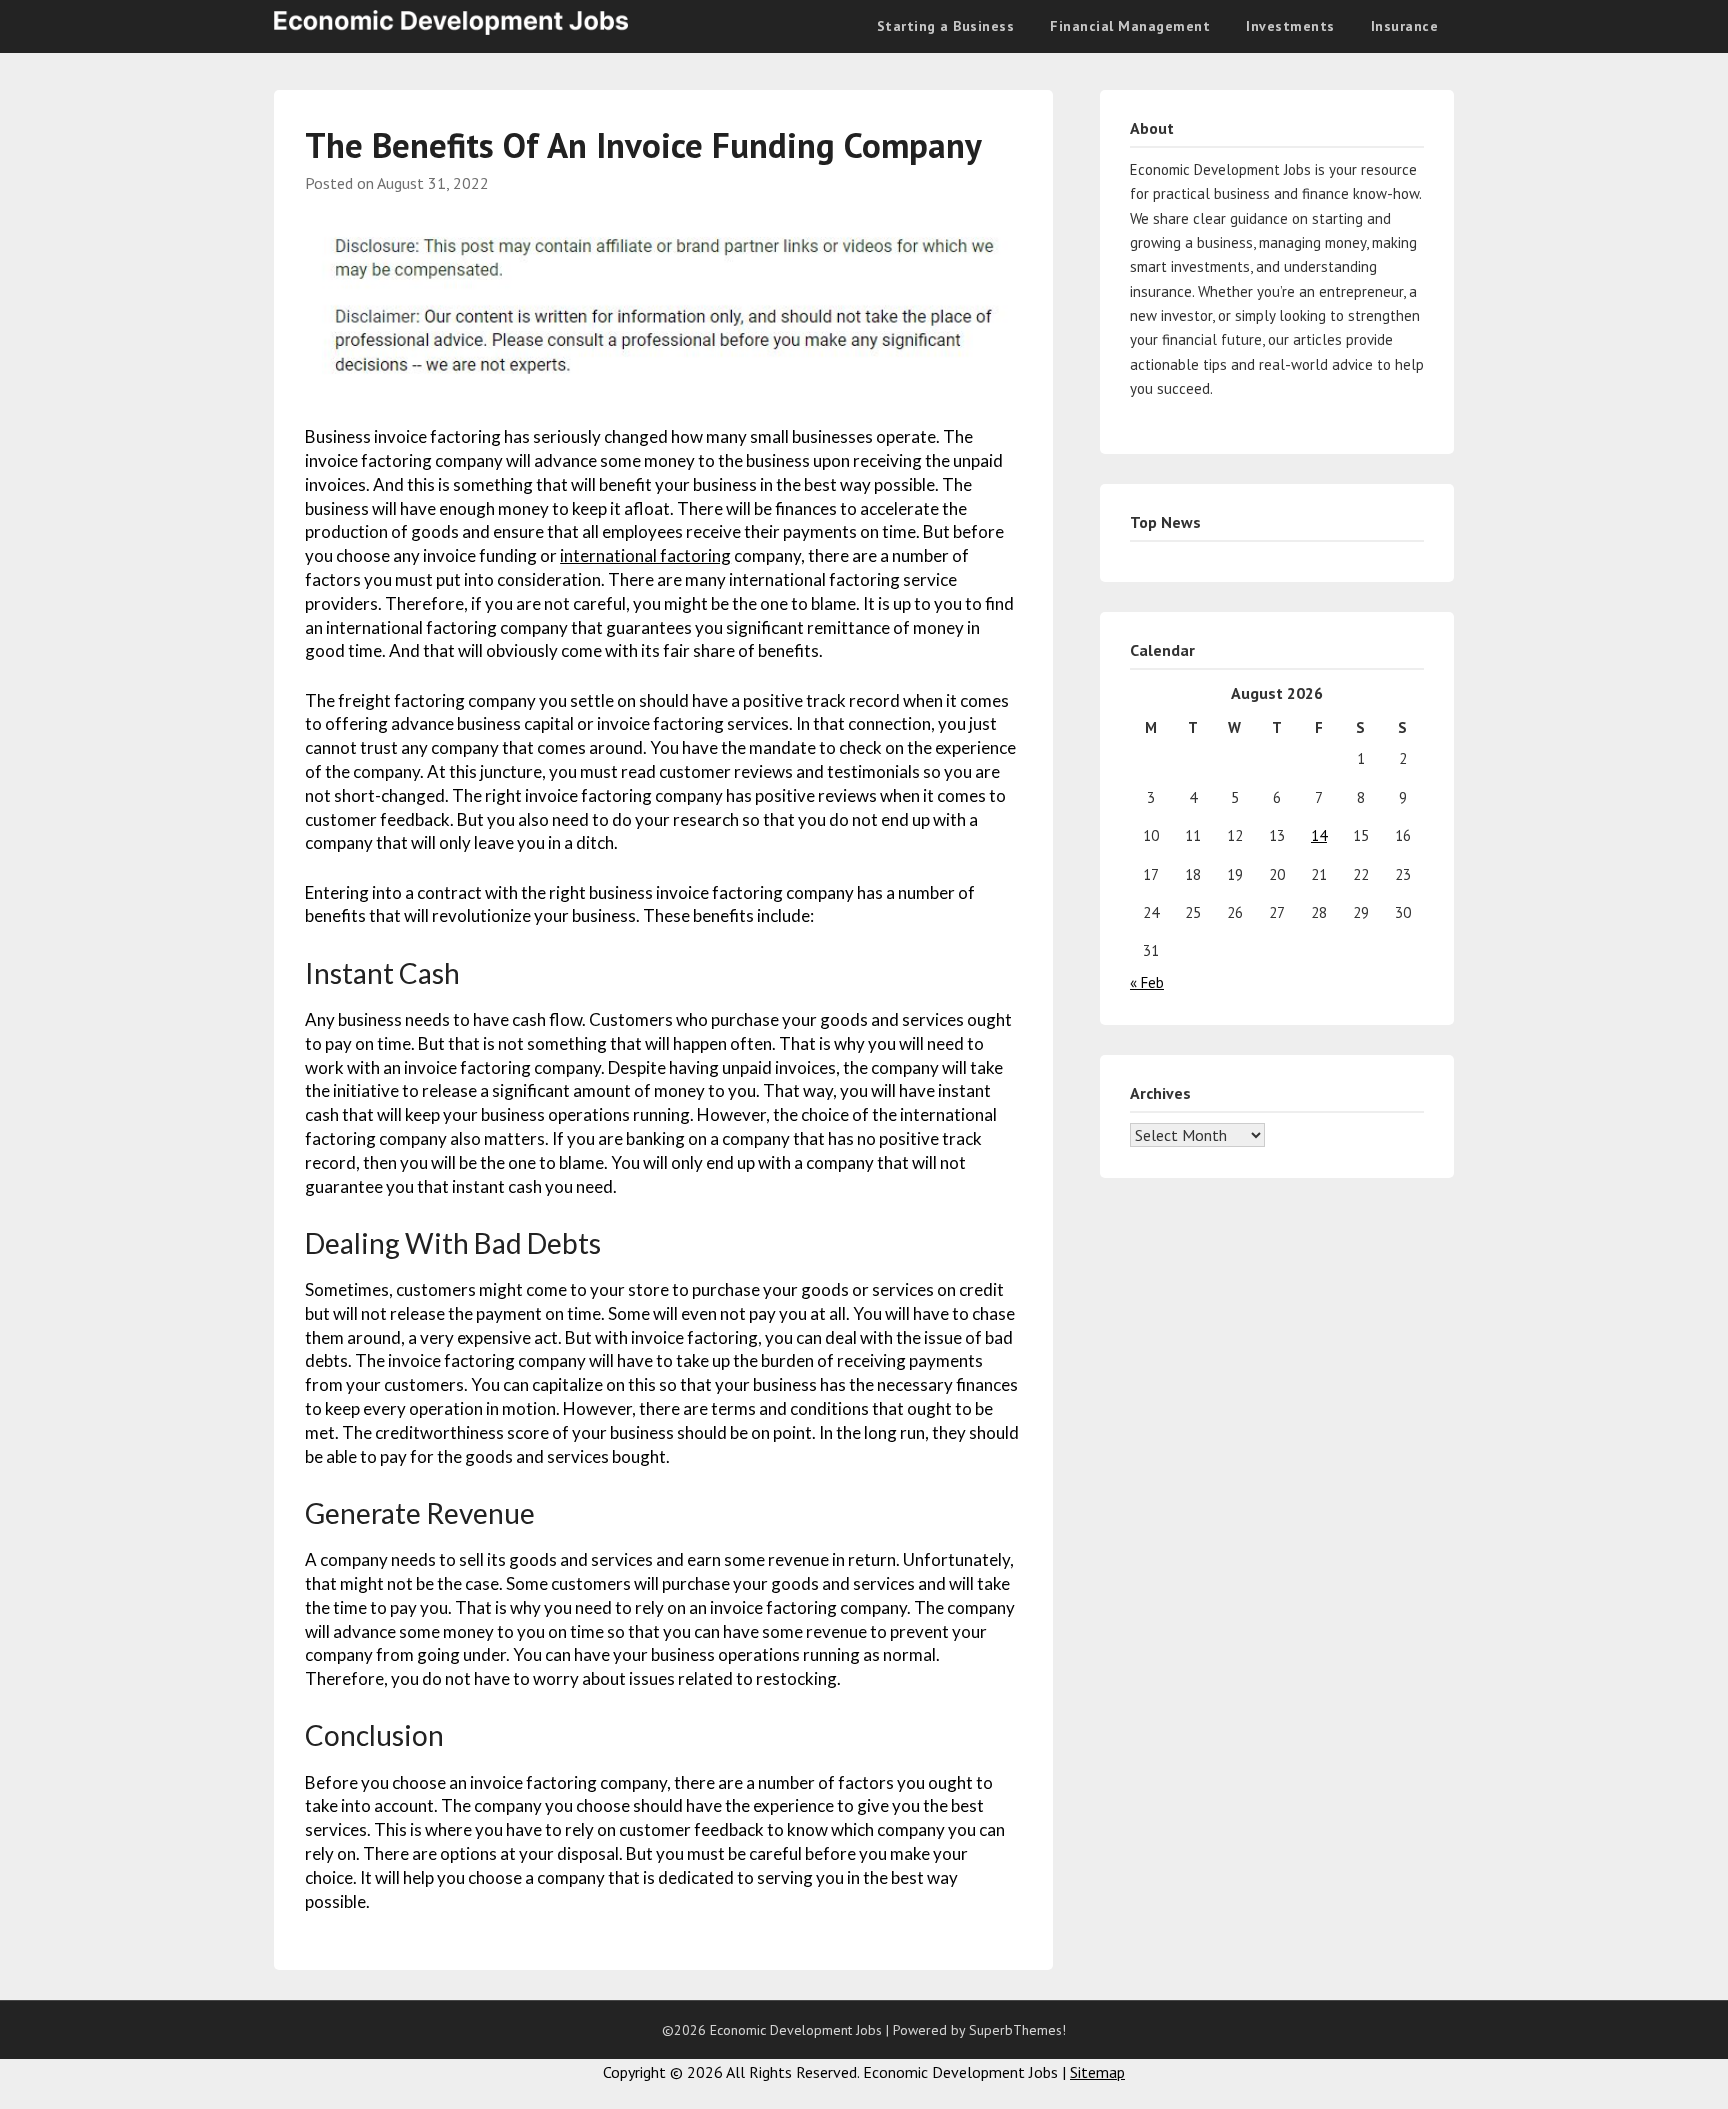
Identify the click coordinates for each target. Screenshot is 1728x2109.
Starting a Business (946, 26)
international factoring (645, 555)
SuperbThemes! (1017, 2030)
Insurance (1405, 26)
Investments (1290, 26)
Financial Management (1130, 26)
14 (1319, 835)
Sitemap (1097, 2072)
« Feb (1147, 982)
